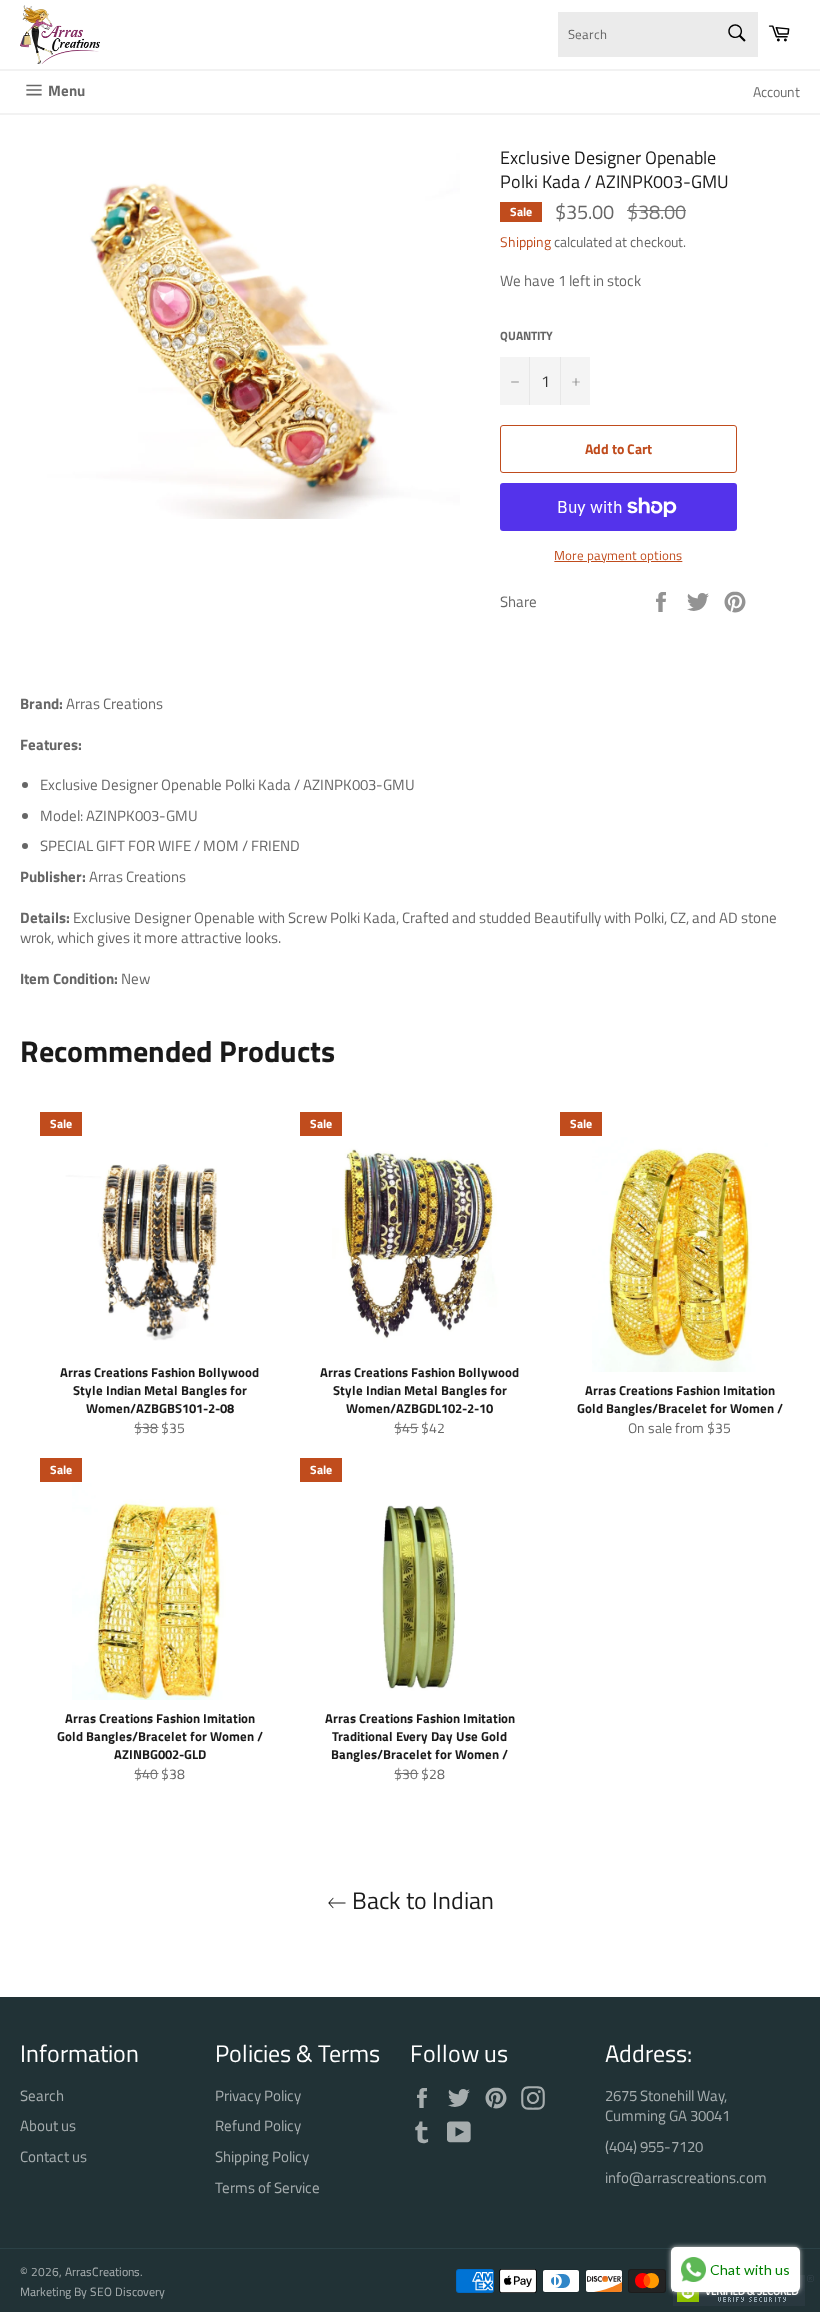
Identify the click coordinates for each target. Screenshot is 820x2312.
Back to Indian (420, 1900)
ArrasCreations (102, 2271)
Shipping (525, 241)
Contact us (53, 2156)
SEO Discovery (127, 2291)
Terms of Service (267, 2187)
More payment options (618, 556)
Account (776, 91)
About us (48, 2125)
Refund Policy (258, 2125)
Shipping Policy (262, 2156)
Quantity (526, 336)
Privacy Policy (258, 2095)
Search (42, 2095)
